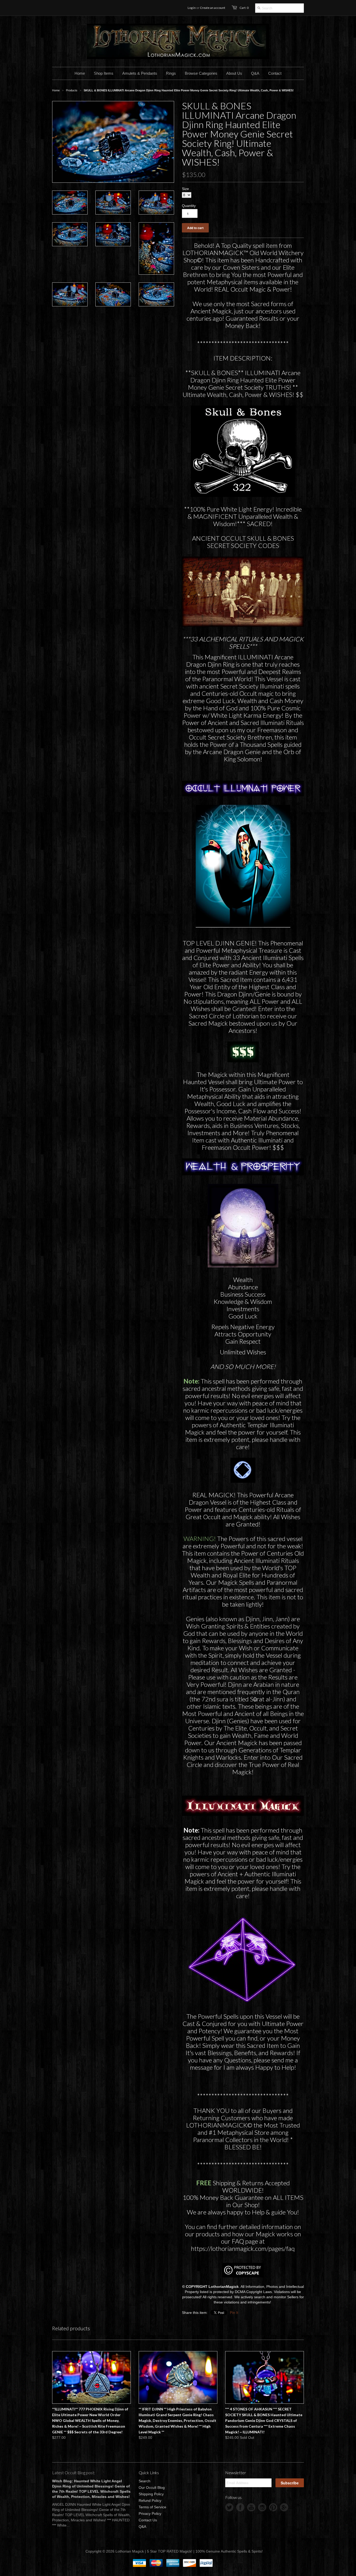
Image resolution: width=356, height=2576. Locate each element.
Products (72, 90)
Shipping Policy (151, 2494)
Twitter (229, 2507)
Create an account (213, 8)
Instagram (262, 2507)
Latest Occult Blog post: (74, 2473)
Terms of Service (152, 2507)
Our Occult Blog (152, 2487)
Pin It (234, 2313)
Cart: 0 (244, 8)
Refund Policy (150, 2501)
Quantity (189, 206)
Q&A (142, 2527)
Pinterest (273, 2507)
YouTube (251, 2507)
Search (145, 2481)
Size (185, 189)
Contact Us (148, 2520)
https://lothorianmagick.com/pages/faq (243, 2248)
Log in (192, 8)
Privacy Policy (150, 2514)
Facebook (240, 2507)
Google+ (284, 2507)
